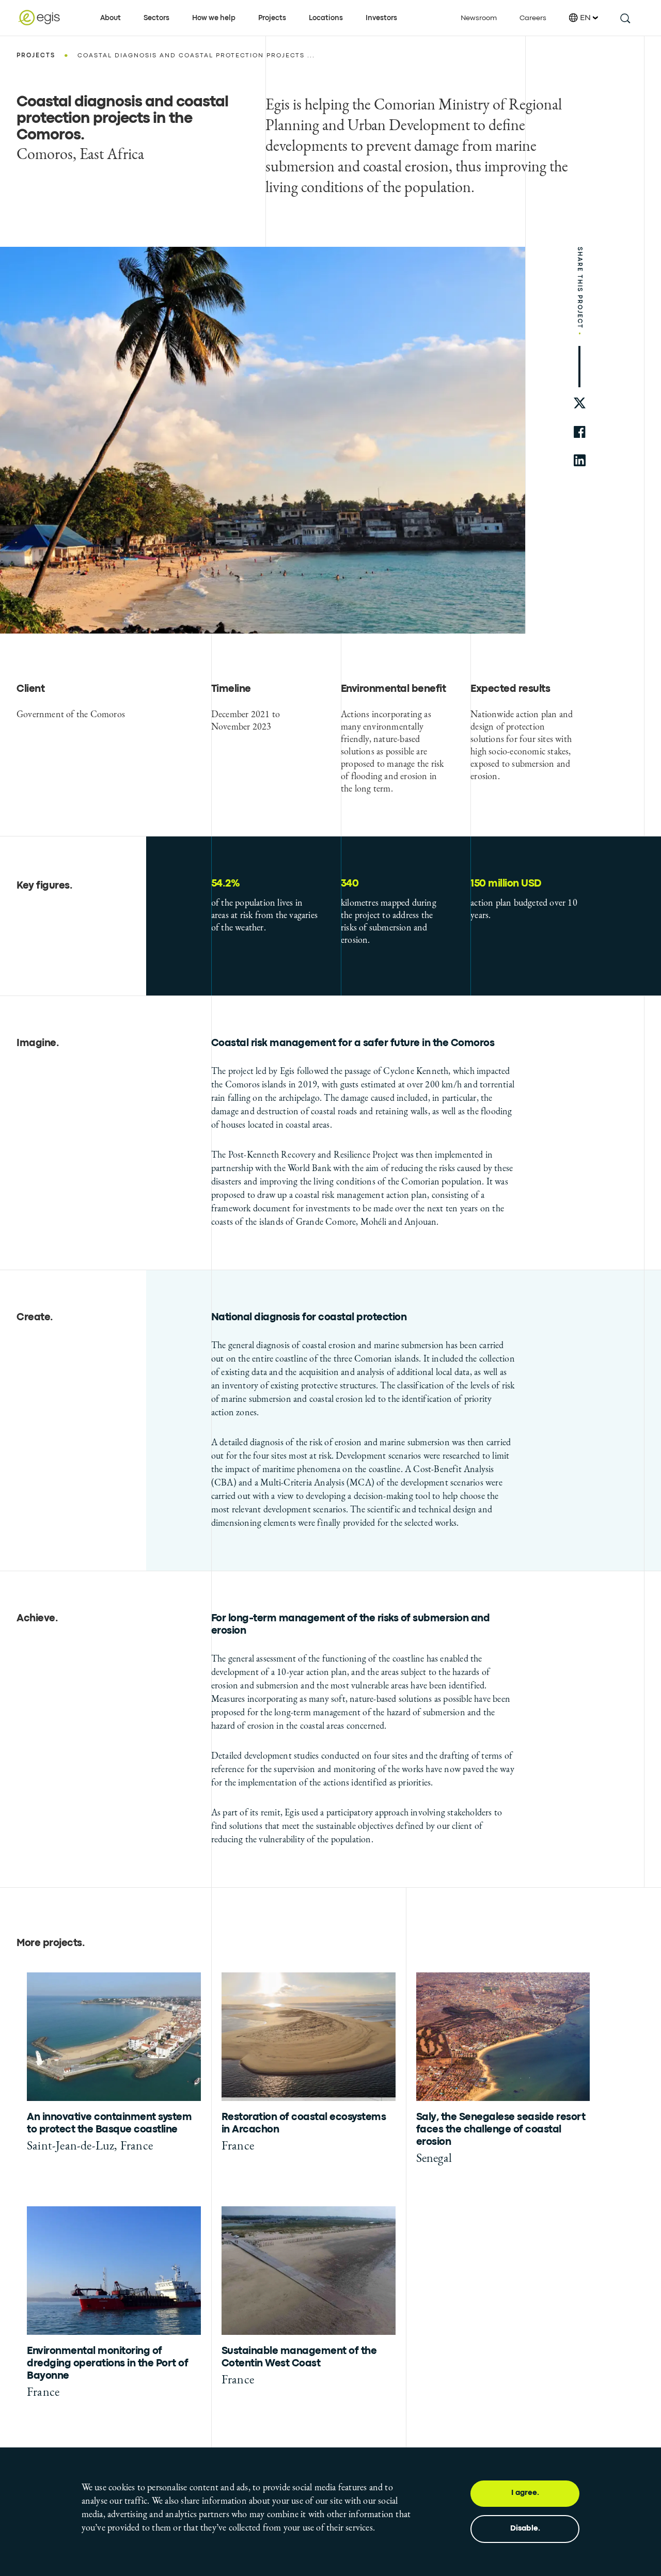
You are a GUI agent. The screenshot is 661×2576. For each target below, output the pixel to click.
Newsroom (479, 18)
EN (585, 18)
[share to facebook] (580, 432)
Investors (381, 18)
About (111, 18)
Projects (272, 18)
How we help (214, 18)
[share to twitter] (580, 404)
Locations (326, 18)
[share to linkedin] (580, 460)
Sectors (156, 18)
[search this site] (625, 18)
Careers (533, 18)
